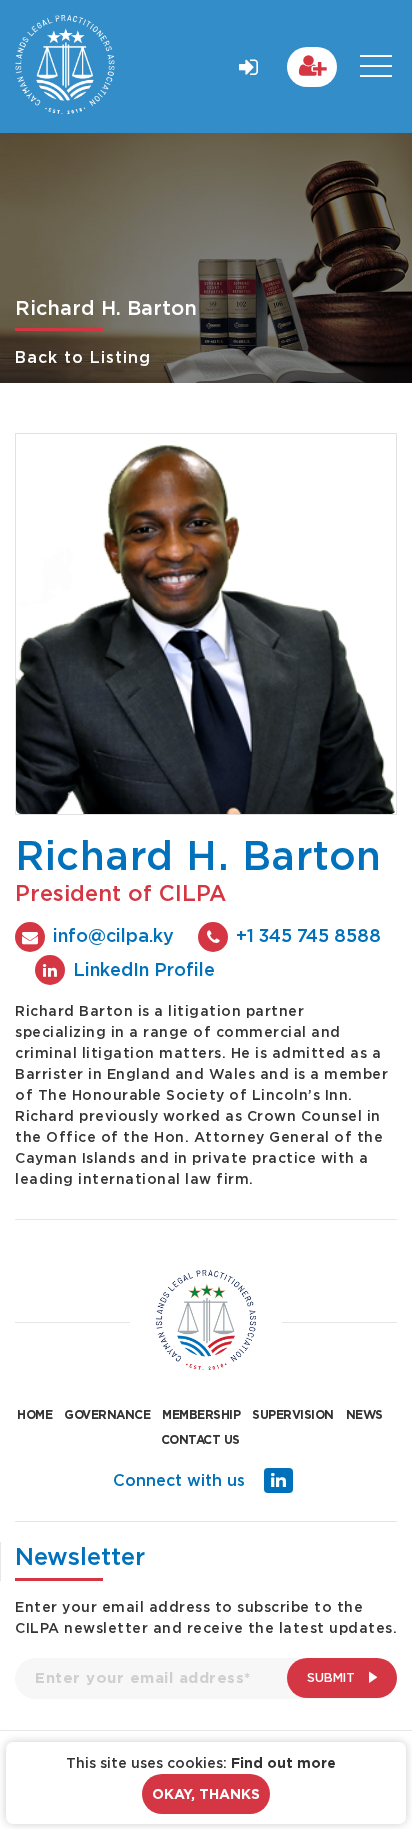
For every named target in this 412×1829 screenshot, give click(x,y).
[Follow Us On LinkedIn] (278, 1480)
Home (34, 1414)
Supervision (293, 1414)
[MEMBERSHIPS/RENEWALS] (312, 67)
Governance (107, 1414)
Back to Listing (83, 357)
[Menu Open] (376, 66)
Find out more (283, 1763)
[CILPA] (65, 66)
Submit (333, 1677)
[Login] (249, 63)
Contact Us (200, 1439)
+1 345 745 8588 (308, 935)
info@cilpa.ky (113, 935)
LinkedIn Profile (144, 969)
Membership (201, 1414)
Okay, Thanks (206, 1794)
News (364, 1414)
